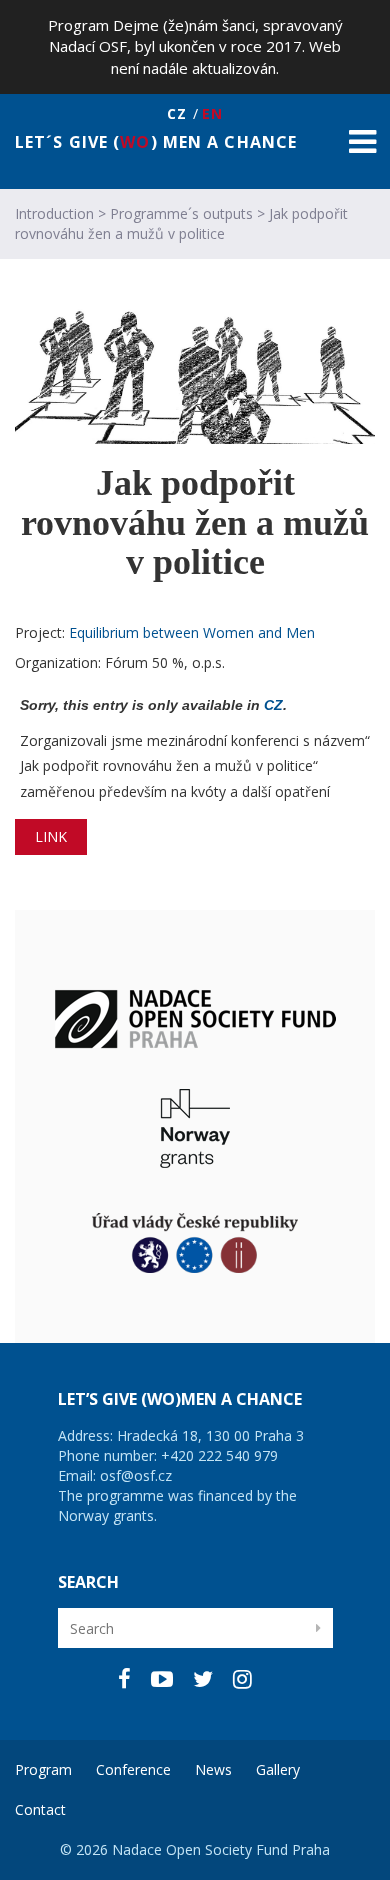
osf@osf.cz (136, 1475)
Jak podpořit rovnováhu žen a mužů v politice (181, 223)
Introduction (54, 213)
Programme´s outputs (181, 213)
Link (51, 836)
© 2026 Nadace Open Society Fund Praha (195, 1849)
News (213, 1769)
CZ (273, 705)
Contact (40, 1809)
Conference (133, 1769)
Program (43, 1769)
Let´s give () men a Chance (156, 141)
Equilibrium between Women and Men (192, 632)
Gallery (278, 1769)
